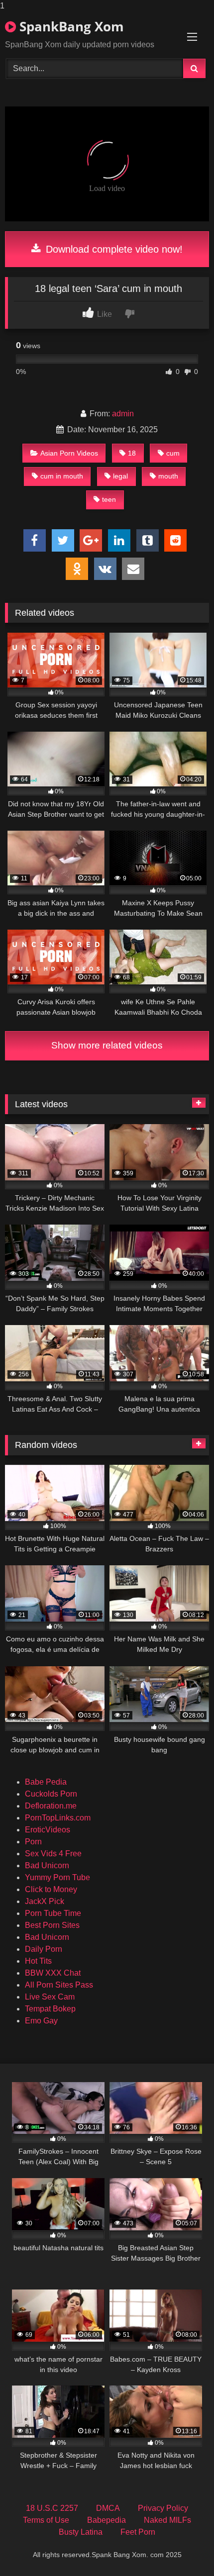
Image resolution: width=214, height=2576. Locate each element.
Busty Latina (81, 2532)
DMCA (108, 2508)
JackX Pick (45, 1901)
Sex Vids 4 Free (53, 1854)
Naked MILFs (167, 2520)
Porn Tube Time (53, 1913)
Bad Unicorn (47, 1865)
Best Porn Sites (52, 1925)
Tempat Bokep (50, 2009)
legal (120, 476)
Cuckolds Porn (51, 1794)
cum (173, 453)
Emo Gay (41, 2021)
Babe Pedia (46, 1782)
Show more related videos (107, 1045)
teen (109, 499)
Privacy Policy (163, 2508)
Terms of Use (46, 2520)
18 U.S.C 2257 (52, 2508)
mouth (168, 476)
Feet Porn (138, 2532)
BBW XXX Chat (53, 1973)
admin (123, 414)
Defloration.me (51, 1806)
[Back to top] (183, 2548)
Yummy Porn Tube (57, 1877)
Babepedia (107, 2520)
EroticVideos (48, 1830)
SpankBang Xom (70, 26)
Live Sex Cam (50, 1997)
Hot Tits (38, 1961)
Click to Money (51, 1889)
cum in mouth (62, 476)
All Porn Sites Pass (59, 1985)
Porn (33, 1842)
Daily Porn (44, 1949)
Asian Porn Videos (69, 453)
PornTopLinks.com (58, 1818)
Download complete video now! (113, 249)
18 (132, 453)
